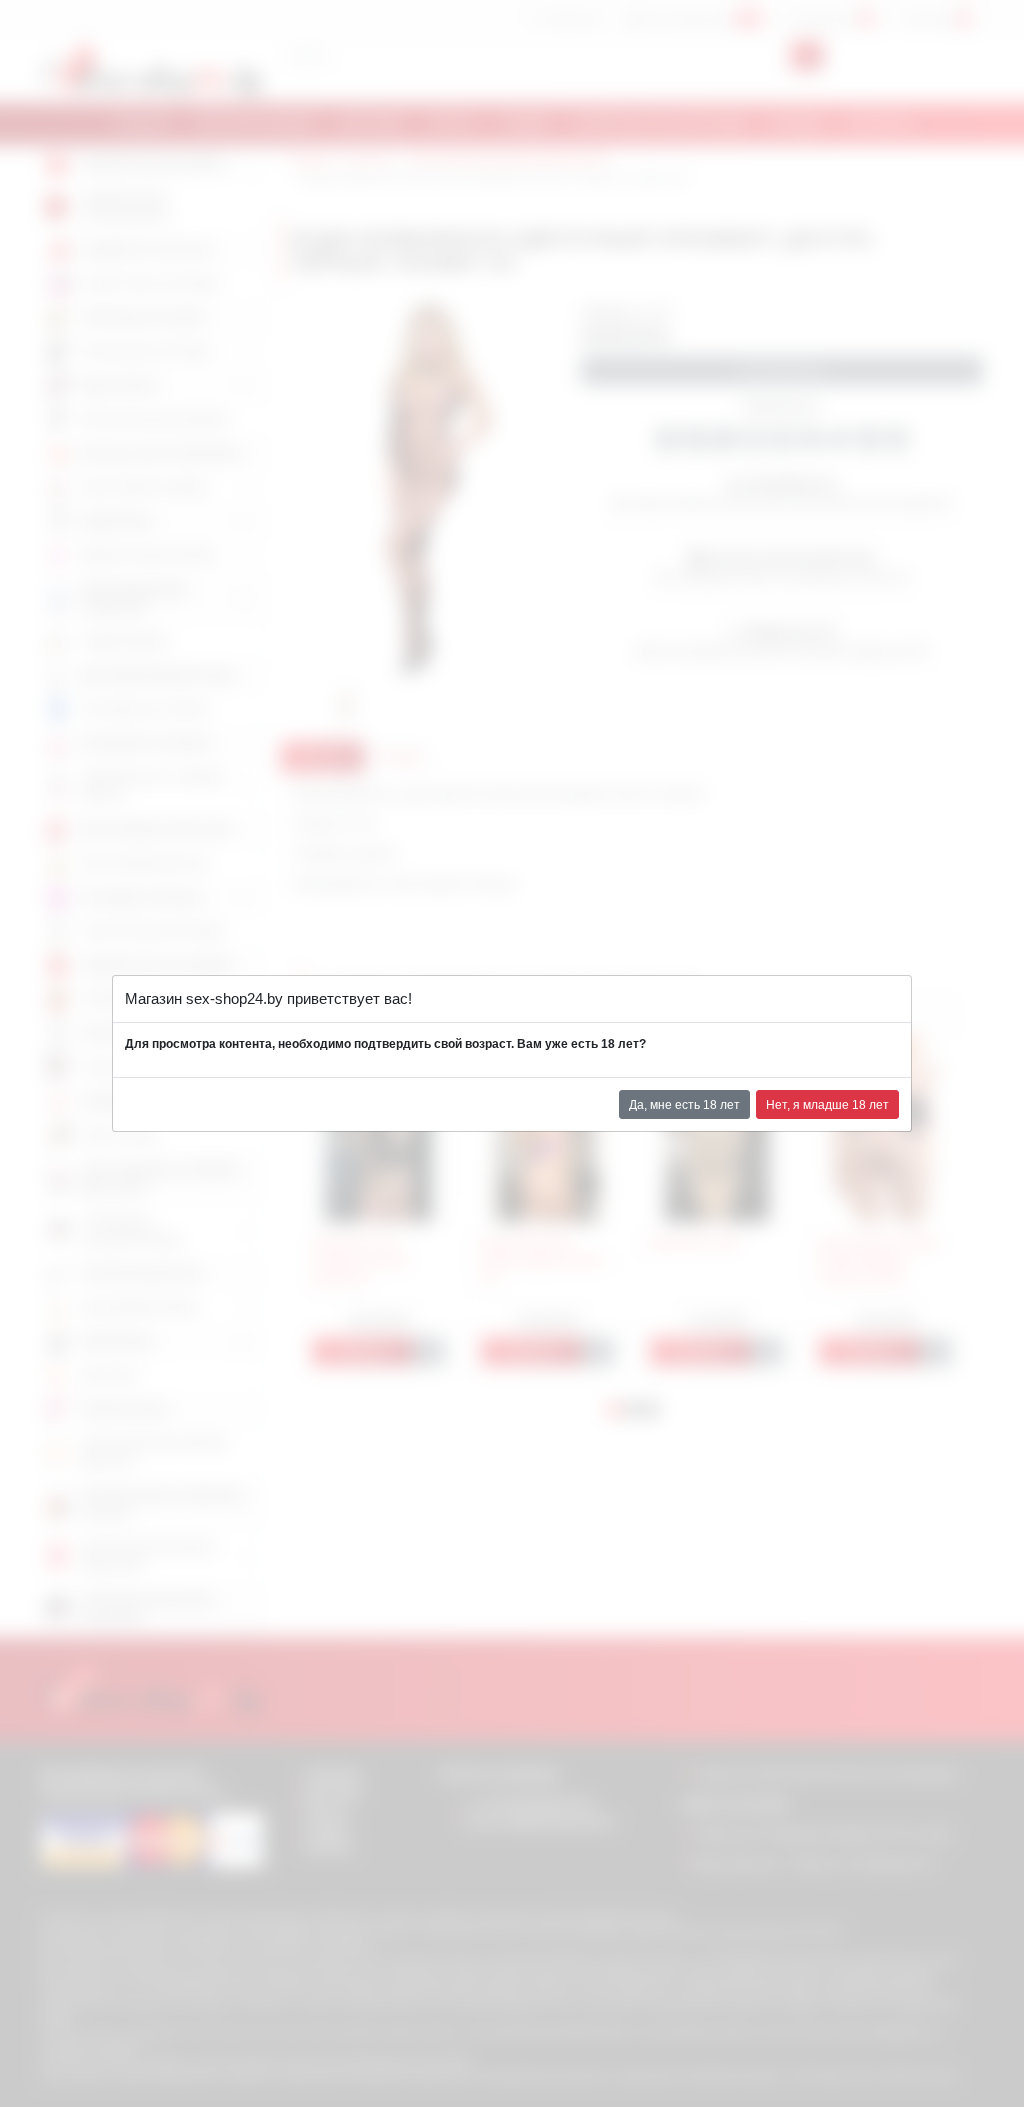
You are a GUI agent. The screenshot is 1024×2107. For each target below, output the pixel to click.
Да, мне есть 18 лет (684, 1105)
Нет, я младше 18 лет (827, 1105)
